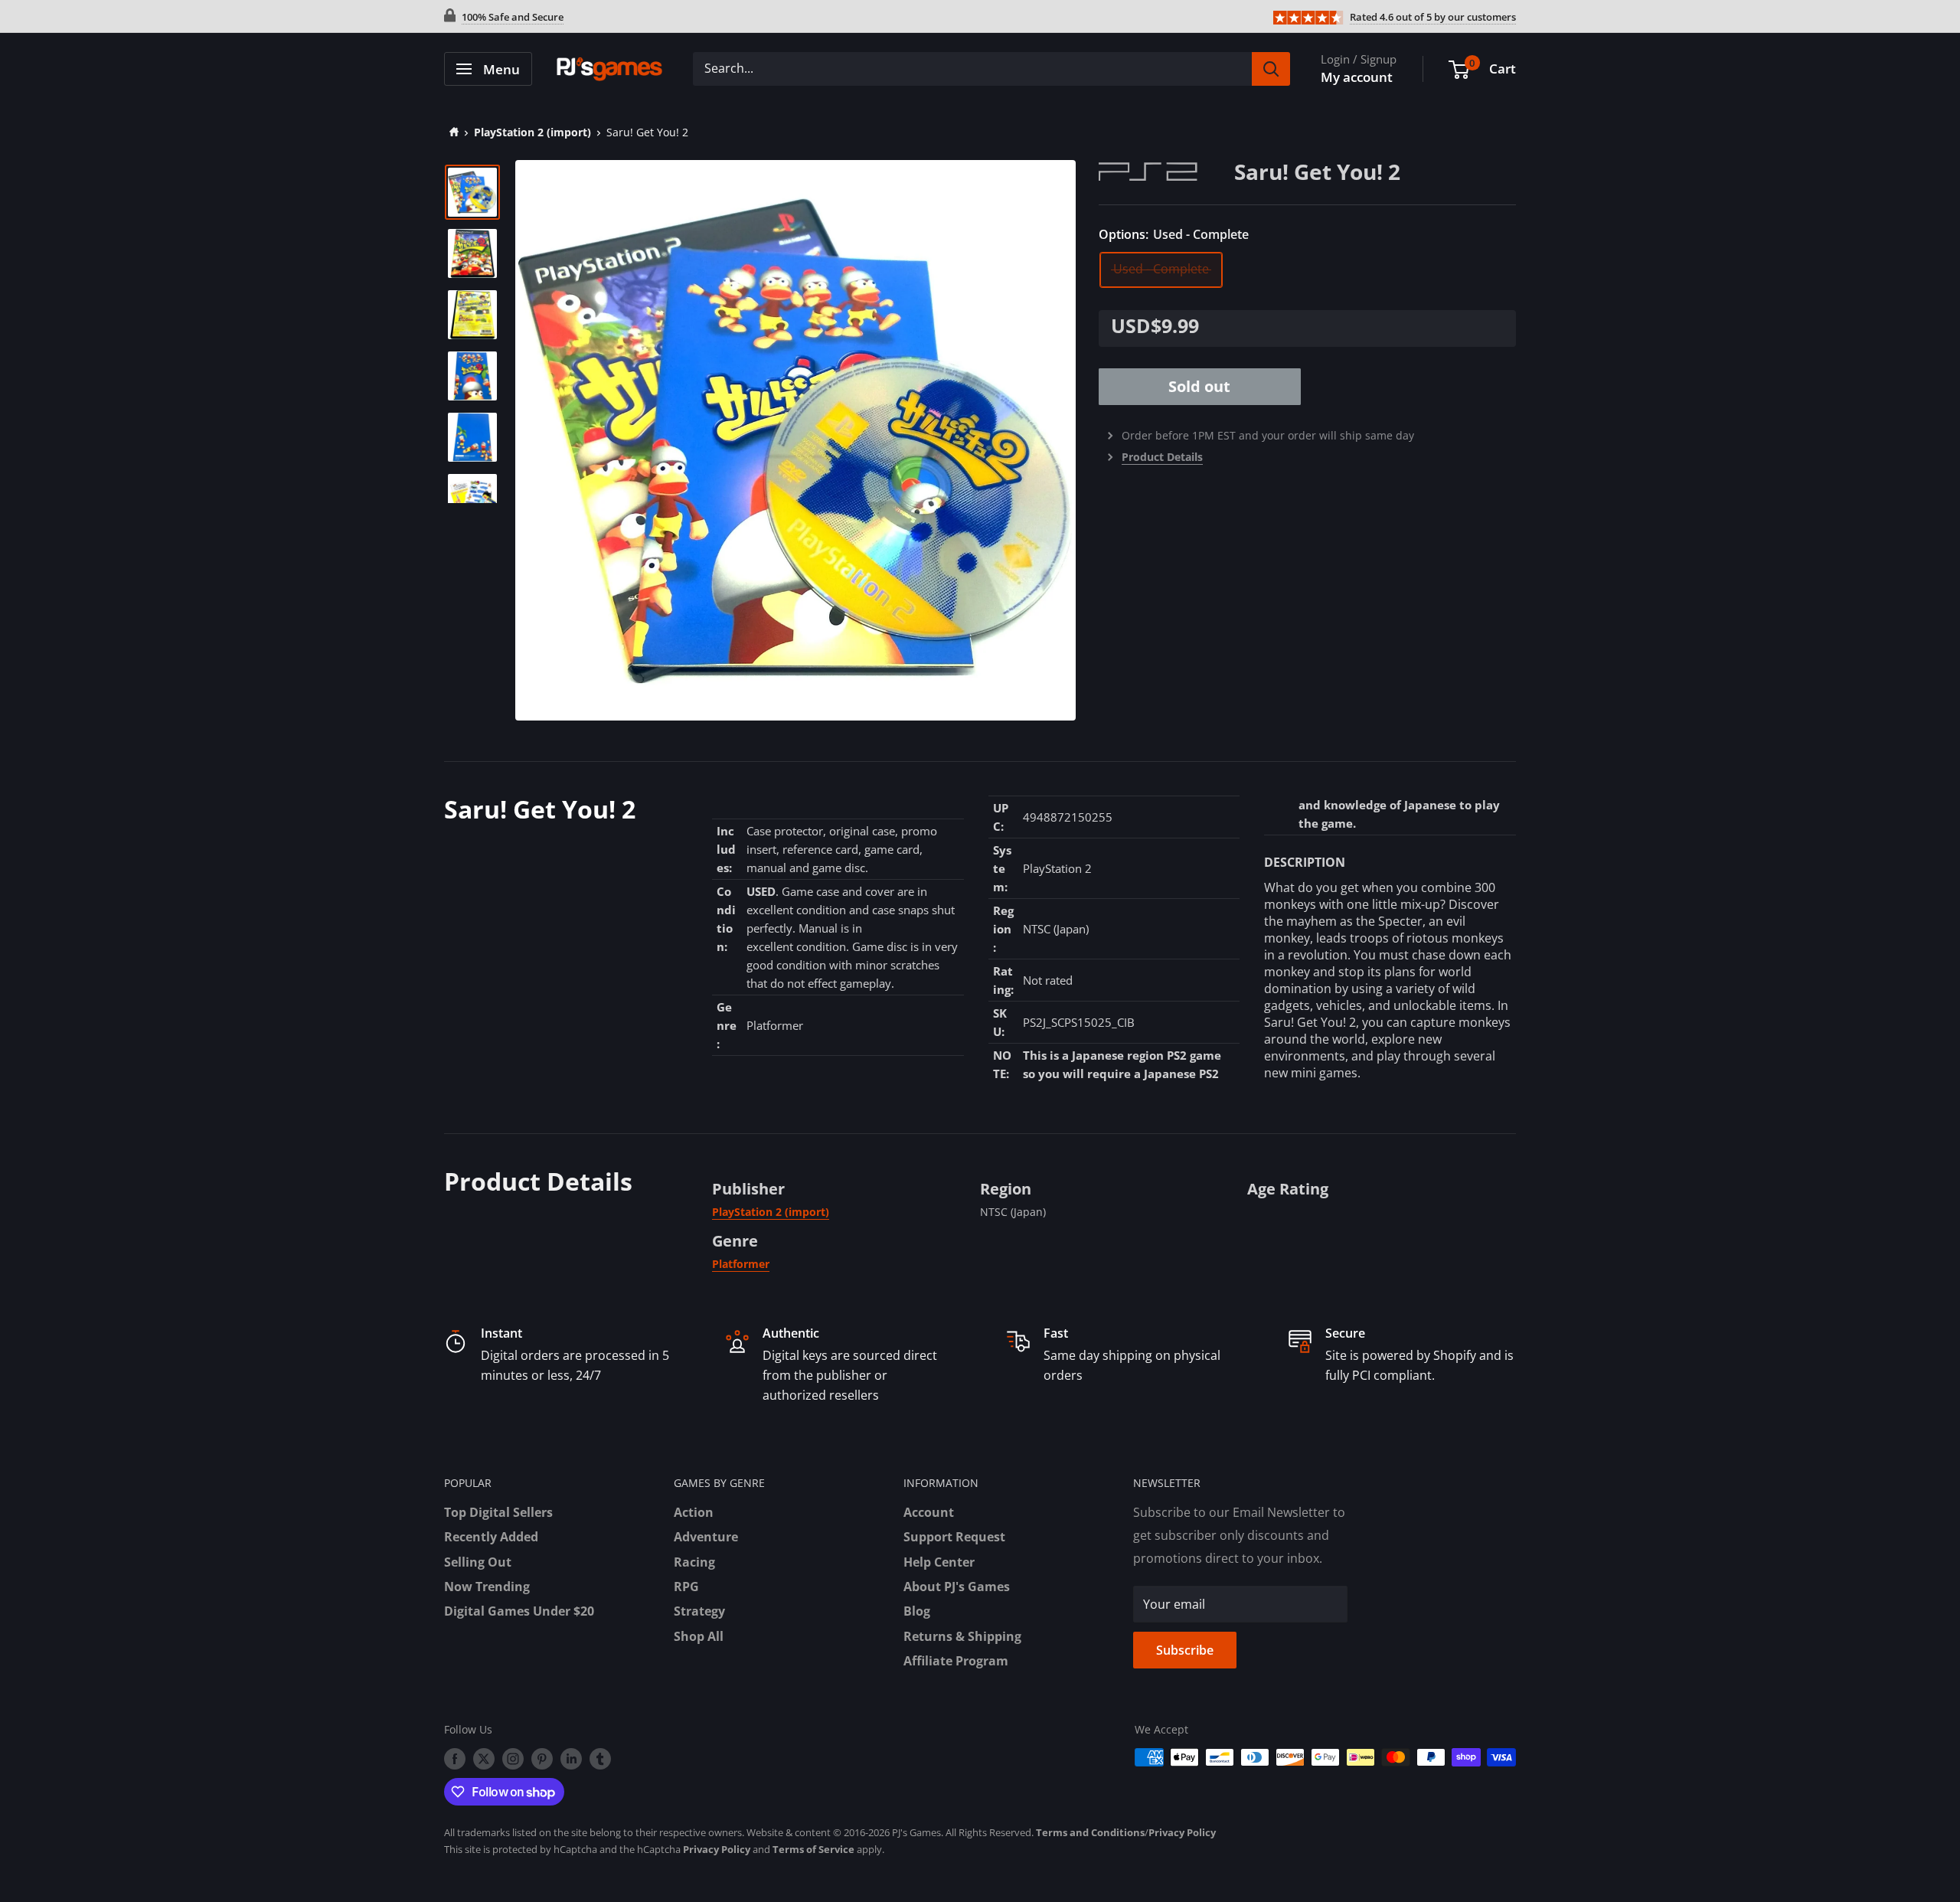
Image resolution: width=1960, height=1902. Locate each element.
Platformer (741, 1264)
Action (694, 1512)
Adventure (706, 1537)
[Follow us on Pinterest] (542, 1759)
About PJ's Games (957, 1587)
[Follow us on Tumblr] (600, 1759)
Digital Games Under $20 (519, 1611)
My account (1357, 77)
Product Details (1162, 457)
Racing (694, 1562)
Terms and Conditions (1090, 1832)
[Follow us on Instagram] (513, 1759)
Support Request (954, 1537)
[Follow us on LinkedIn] (571, 1759)
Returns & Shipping (962, 1636)
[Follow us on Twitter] (484, 1759)
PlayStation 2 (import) (532, 132)
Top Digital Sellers (498, 1512)
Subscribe (1185, 1650)
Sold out (1199, 386)
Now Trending (487, 1587)
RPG (686, 1587)
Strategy (699, 1611)
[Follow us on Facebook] (455, 1759)
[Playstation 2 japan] (1166, 170)
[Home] (451, 132)
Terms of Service (813, 1849)
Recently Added (491, 1537)
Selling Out (478, 1562)
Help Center (939, 1562)
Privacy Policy (1182, 1832)
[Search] (1271, 69)
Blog (917, 1611)
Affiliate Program (956, 1661)
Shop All (699, 1636)
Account (929, 1512)
